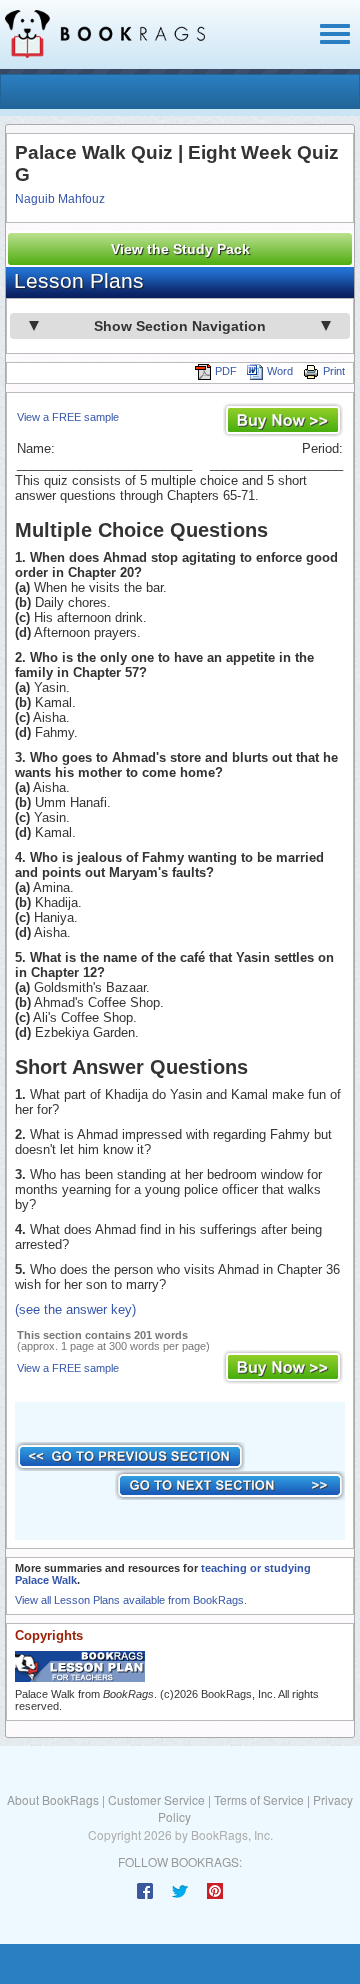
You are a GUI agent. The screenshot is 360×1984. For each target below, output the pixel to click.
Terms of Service (259, 1799)
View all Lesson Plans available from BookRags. (131, 1600)
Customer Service (156, 1799)
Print (334, 371)
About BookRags (53, 1799)
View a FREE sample (68, 417)
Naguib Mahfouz (60, 199)
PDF (226, 371)
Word (280, 371)
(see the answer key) (75, 1309)
